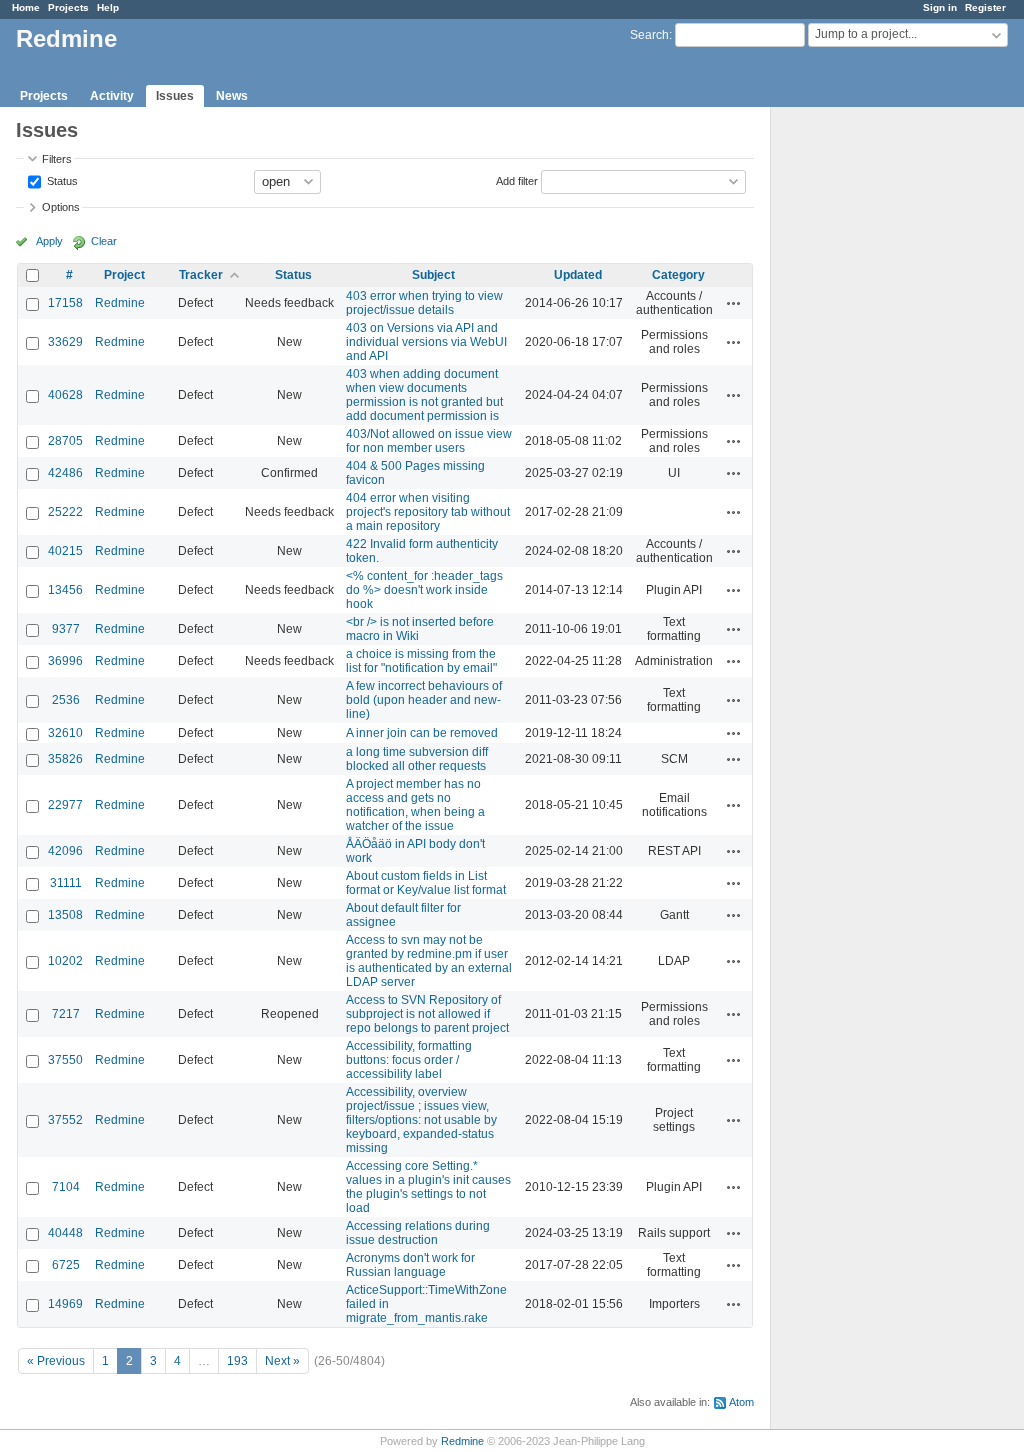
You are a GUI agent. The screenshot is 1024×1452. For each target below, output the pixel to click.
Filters (57, 159)
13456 (65, 590)
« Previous (56, 1361)
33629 (65, 342)
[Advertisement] (871, 421)
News (232, 96)
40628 (65, 395)
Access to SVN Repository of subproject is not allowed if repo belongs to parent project (427, 1014)
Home (26, 7)
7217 (66, 1014)
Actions (734, 303)
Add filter (517, 180)
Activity (112, 96)
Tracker (201, 275)
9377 (66, 629)
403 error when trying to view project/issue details (424, 303)
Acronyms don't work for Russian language (410, 1265)
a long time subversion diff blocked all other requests (417, 759)
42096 (65, 851)
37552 (65, 1120)
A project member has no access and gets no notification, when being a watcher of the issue (415, 805)
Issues (175, 96)
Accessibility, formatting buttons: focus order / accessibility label (409, 1060)
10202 (65, 961)
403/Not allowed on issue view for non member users (429, 441)
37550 (65, 1060)
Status (61, 180)
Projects (68, 7)
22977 (65, 805)
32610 (65, 733)
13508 (65, 915)
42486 (65, 473)
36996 (65, 661)
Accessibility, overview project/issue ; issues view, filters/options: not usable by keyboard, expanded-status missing (421, 1120)
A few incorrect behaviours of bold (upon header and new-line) (424, 700)
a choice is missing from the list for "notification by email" (421, 661)
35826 (65, 759)
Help (108, 7)
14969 (65, 1304)
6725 (66, 1265)
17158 (65, 303)
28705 (65, 441)
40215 (65, 551)
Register (985, 7)
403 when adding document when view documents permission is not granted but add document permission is (424, 395)
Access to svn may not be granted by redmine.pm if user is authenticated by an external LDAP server (429, 961)
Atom (741, 1402)
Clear (104, 241)
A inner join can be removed (422, 733)
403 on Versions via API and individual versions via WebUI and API (426, 342)
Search (649, 35)
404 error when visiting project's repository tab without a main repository (428, 512)
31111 (66, 883)
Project (124, 275)
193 (237, 1361)
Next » (282, 1361)
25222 (65, 512)
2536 (66, 700)
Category (678, 275)
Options (61, 207)
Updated (578, 275)
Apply (49, 241)
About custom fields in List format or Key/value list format (426, 883)
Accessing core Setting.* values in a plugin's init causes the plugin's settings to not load (428, 1187)
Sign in (940, 7)
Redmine (120, 303)
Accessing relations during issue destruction (418, 1233)
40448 (65, 1233)
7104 (66, 1187)
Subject (433, 275)
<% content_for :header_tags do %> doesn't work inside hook (424, 590)
